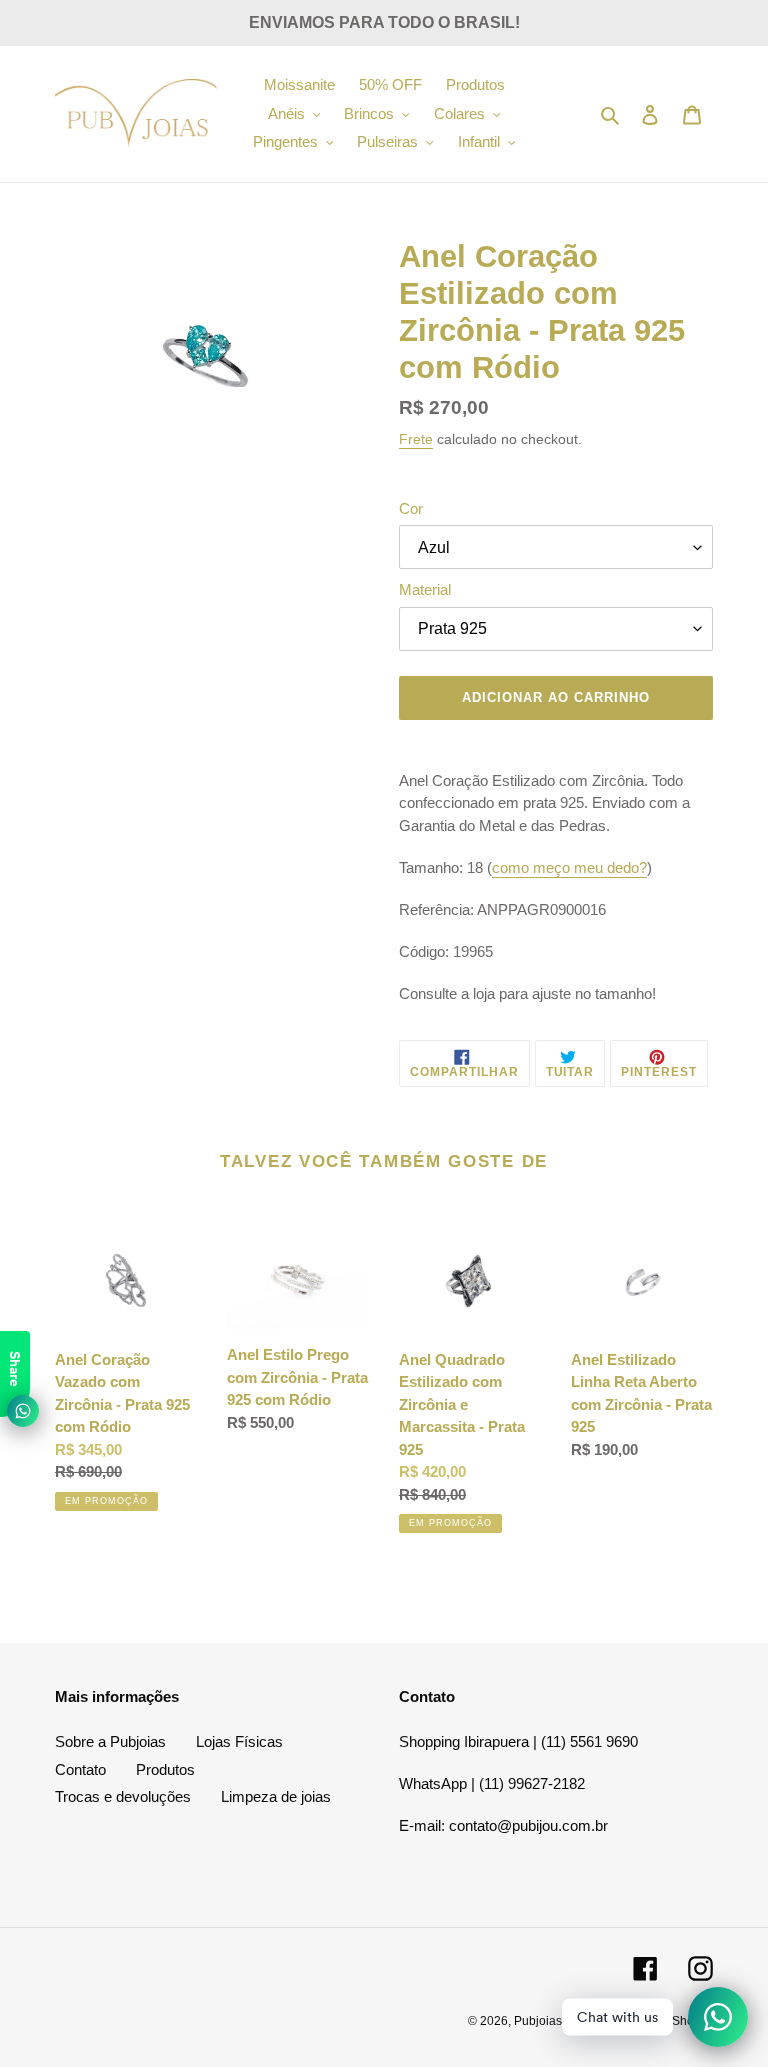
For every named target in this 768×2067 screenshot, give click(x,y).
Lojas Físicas (239, 1741)
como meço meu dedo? (569, 867)
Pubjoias (538, 2021)
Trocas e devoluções (123, 1796)
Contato (80, 1769)
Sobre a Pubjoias (110, 1741)
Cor (411, 508)
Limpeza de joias (276, 1796)
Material (425, 589)
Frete (416, 439)
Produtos (165, 1769)
